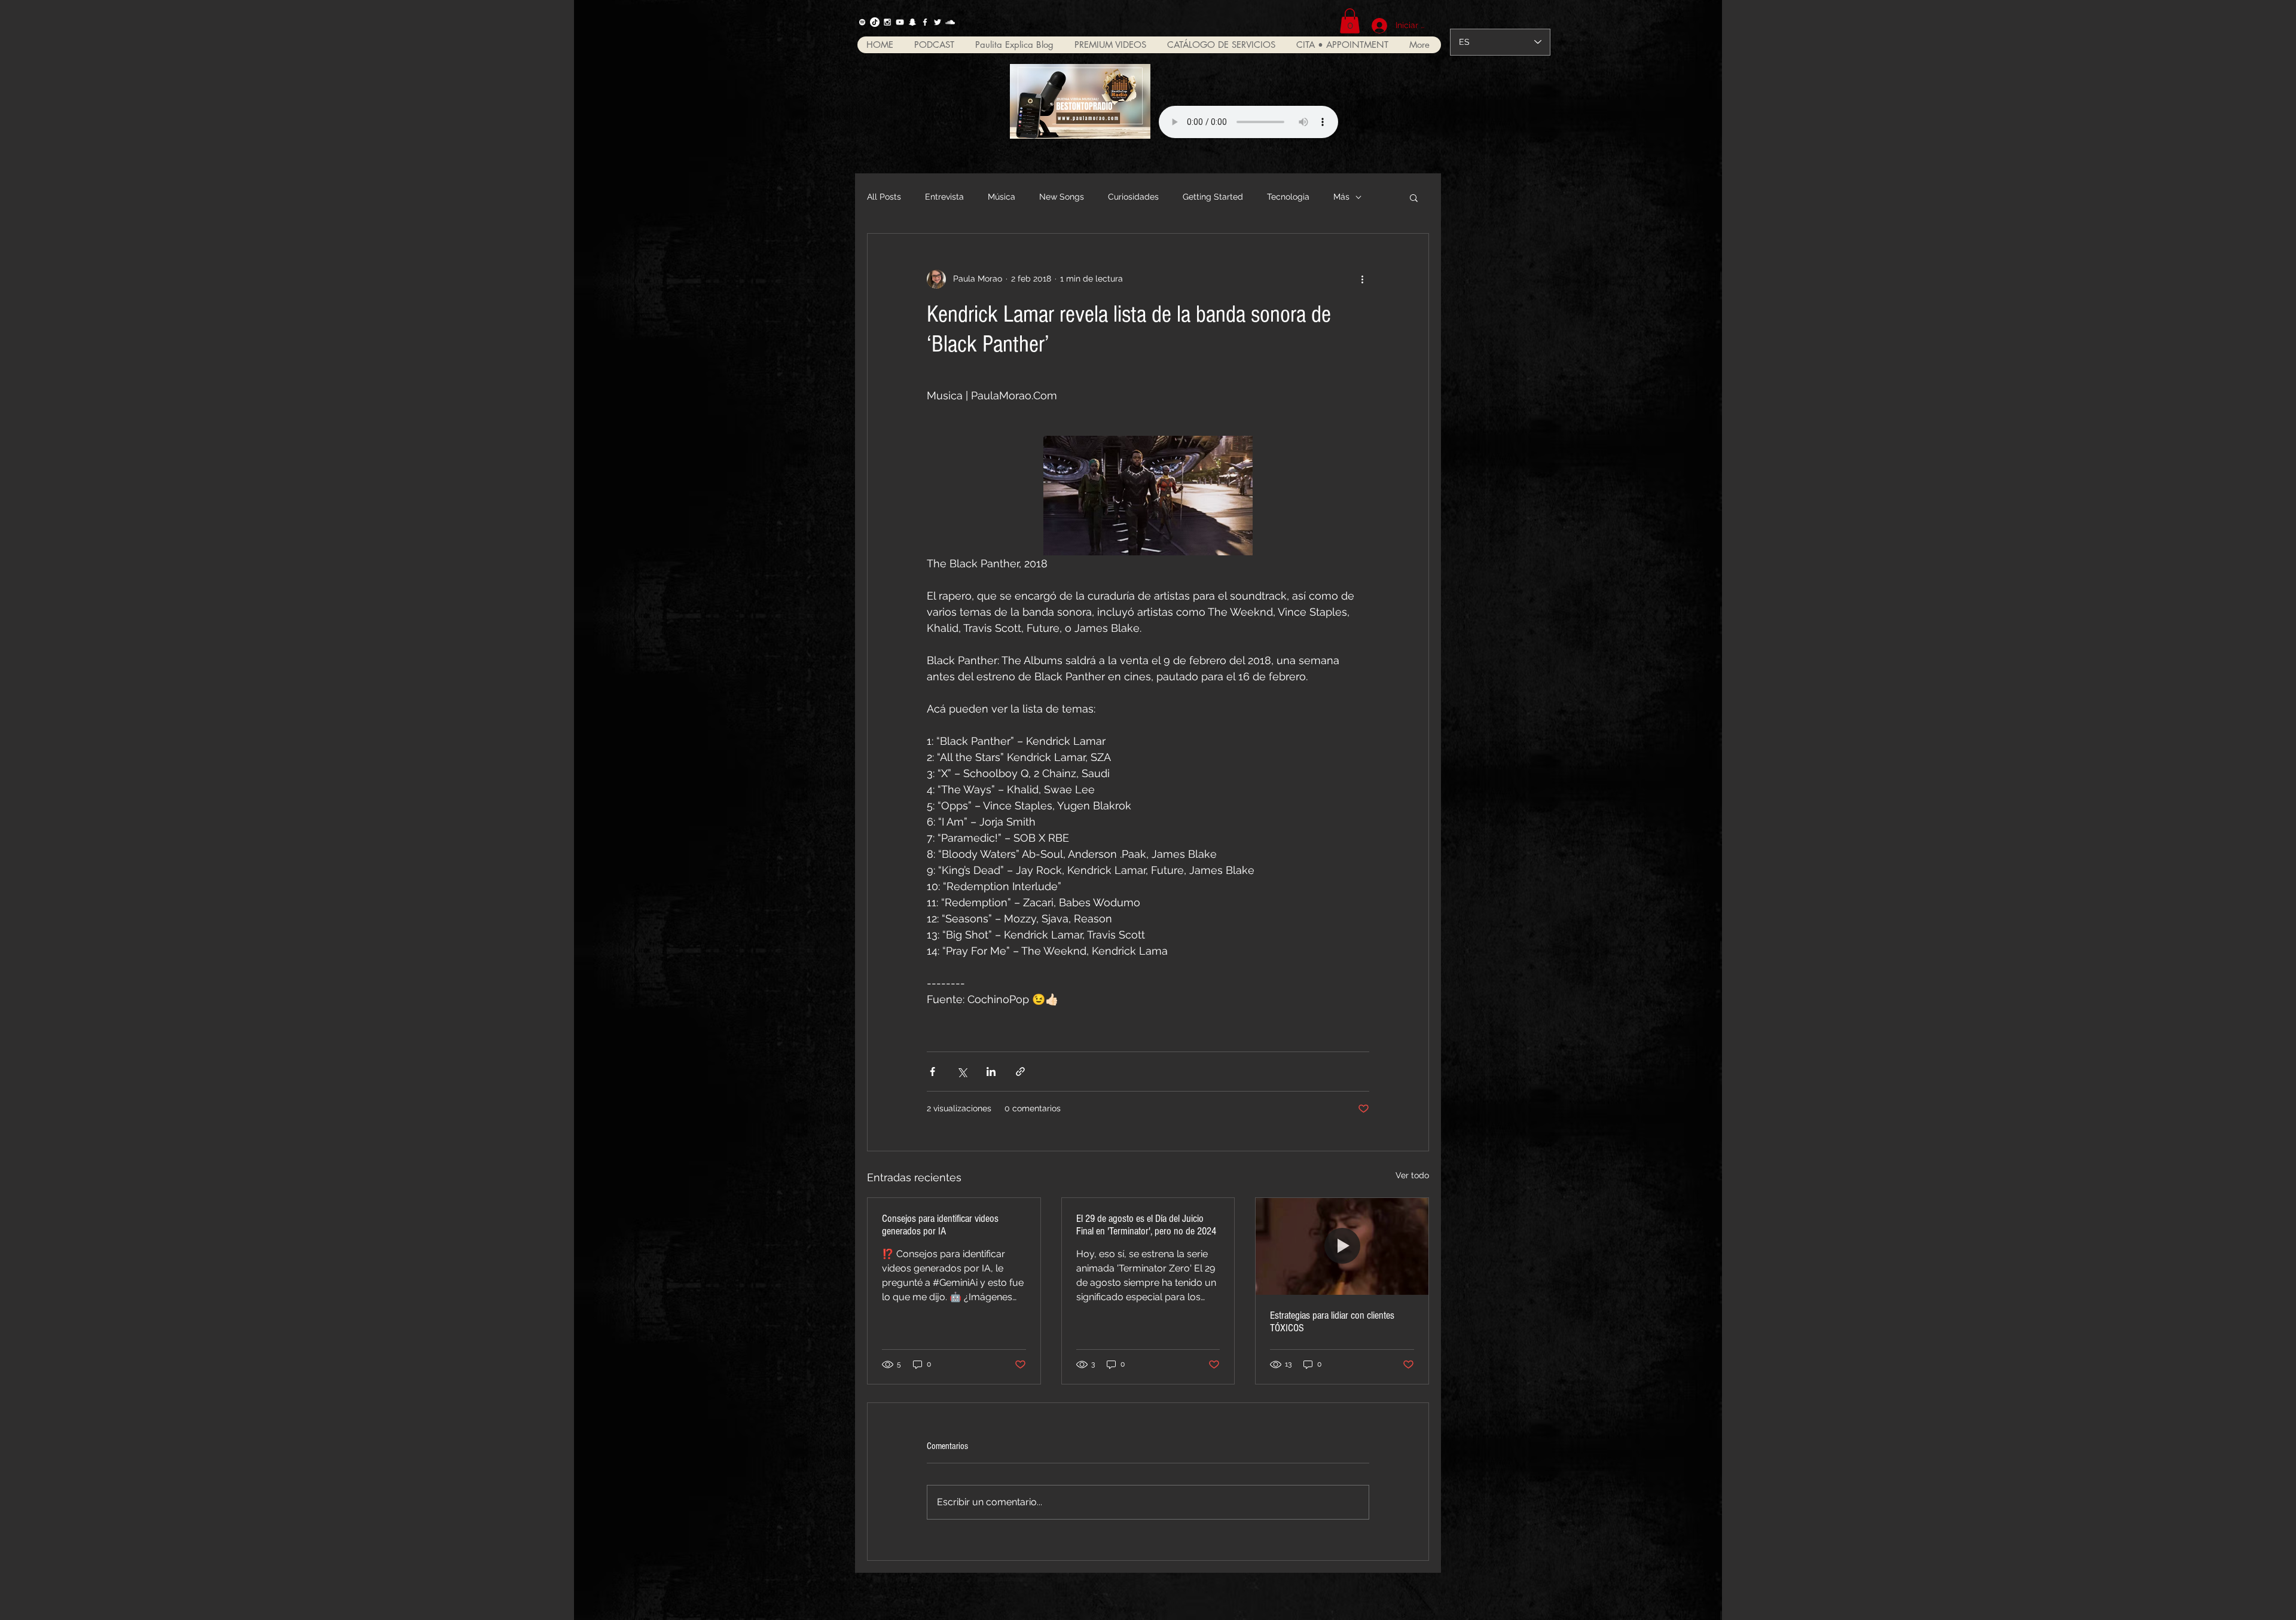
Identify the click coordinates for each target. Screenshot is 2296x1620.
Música (1002, 197)
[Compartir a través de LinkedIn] (991, 1072)
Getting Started (1213, 197)
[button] (1350, 21)
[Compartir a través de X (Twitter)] (962, 1072)
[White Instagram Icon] (887, 22)
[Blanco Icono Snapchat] (912, 22)
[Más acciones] (1362, 279)
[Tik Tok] (875, 22)
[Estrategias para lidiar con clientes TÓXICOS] (1342, 1246)
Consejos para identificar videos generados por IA (940, 1225)
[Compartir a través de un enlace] (1020, 1072)
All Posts (884, 197)
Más (1341, 197)
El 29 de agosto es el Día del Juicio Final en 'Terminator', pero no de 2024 (1146, 1225)
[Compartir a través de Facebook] (932, 1072)
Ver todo (1412, 1175)
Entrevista (944, 197)
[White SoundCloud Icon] (950, 22)
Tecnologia (1288, 197)
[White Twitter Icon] (938, 22)
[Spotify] (862, 22)
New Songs (1062, 197)
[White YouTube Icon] (900, 22)
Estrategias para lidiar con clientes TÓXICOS (1332, 1322)
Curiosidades (1133, 197)
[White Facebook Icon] (925, 22)
